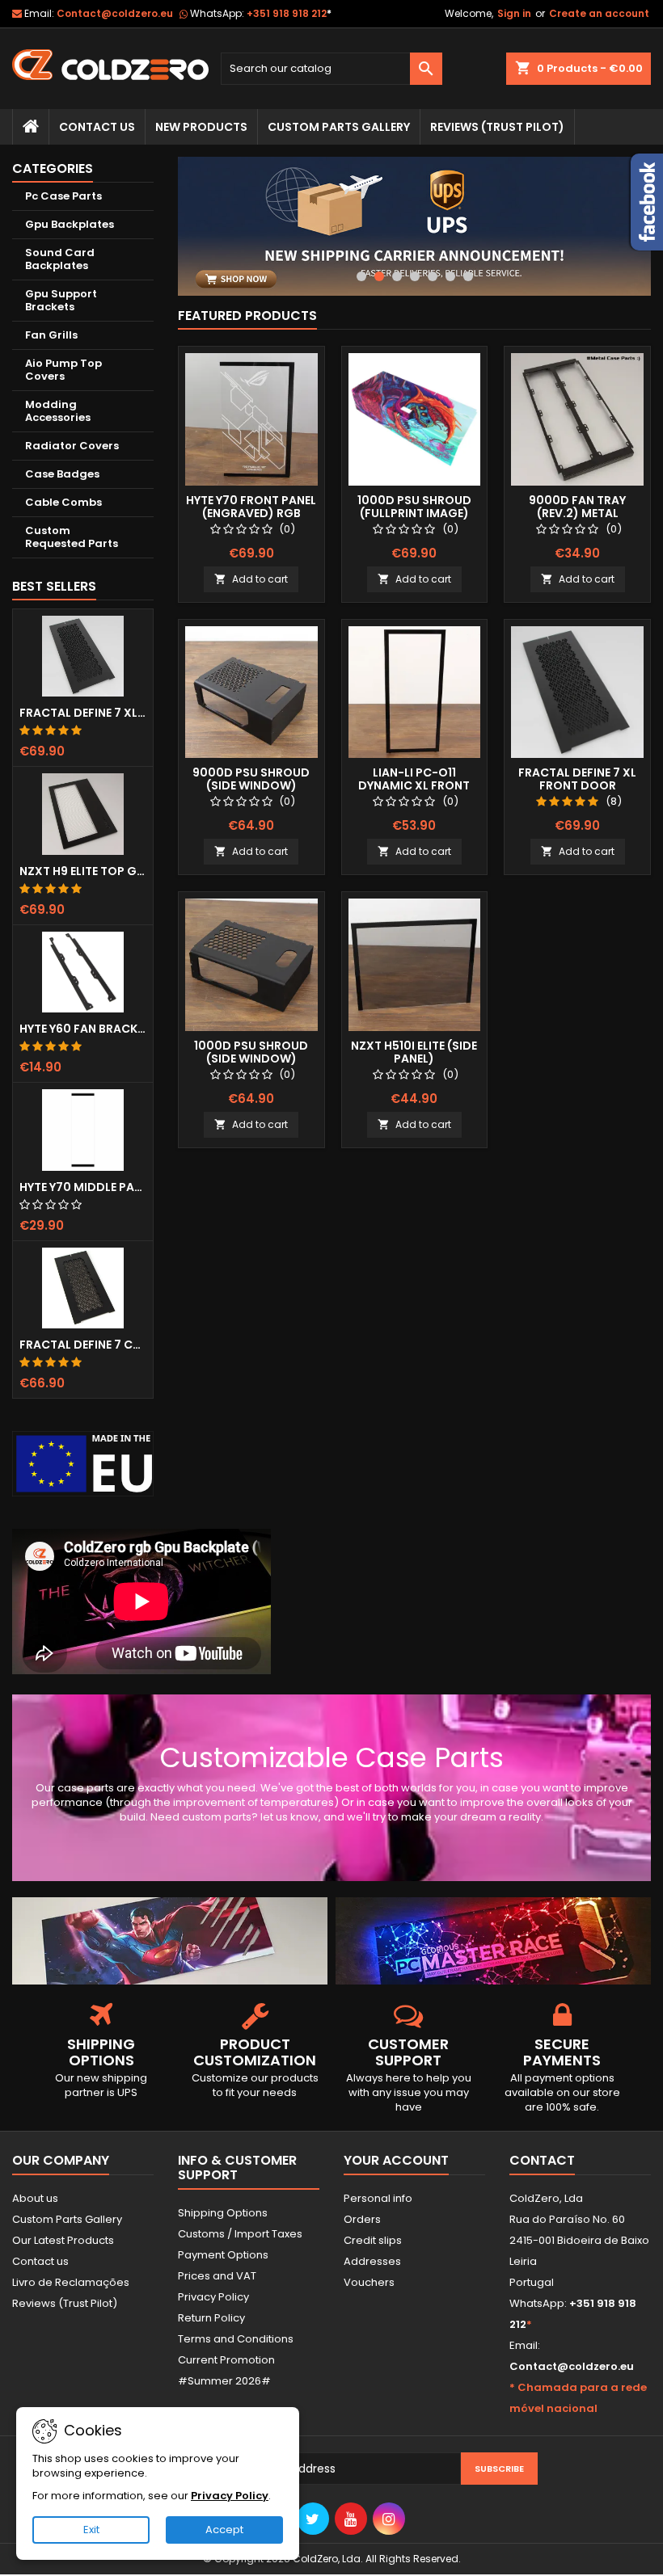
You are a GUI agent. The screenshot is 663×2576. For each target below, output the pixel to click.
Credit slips (373, 2240)
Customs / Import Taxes (240, 2234)
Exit (91, 2530)
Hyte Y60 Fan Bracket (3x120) (83, 1029)
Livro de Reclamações (71, 2282)
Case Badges (62, 474)
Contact (542, 2160)
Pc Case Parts (63, 196)
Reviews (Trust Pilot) (65, 2303)
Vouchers (369, 2282)
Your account (396, 2160)
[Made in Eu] (83, 1463)
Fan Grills (51, 335)
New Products (201, 127)
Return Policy (211, 2318)
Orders (362, 2219)
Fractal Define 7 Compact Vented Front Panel (83, 1345)
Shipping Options (223, 2213)
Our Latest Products (63, 2240)
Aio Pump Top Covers (63, 370)
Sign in (514, 13)
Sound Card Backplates (60, 259)
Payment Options (223, 2255)
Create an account (599, 13)
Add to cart (251, 579)
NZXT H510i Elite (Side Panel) (414, 1052)
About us (35, 2198)
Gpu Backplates (70, 224)
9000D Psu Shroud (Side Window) (251, 779)
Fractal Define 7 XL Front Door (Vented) (83, 713)
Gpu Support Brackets (61, 300)
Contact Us (97, 127)
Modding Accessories (58, 411)
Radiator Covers (72, 446)
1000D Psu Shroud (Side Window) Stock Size (251, 1059)
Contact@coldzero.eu (115, 13)
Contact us (40, 2261)
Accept (224, 2530)
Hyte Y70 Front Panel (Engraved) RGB (251, 507)
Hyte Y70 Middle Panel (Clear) (83, 1187)
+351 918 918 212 (289, 13)
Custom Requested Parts (72, 537)
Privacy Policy (213, 2297)
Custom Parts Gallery (339, 127)
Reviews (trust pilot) (497, 127)
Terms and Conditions (236, 2339)
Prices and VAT (217, 2276)
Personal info (378, 2198)
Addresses (372, 2261)
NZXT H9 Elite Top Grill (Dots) (83, 871)
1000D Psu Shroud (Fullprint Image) (414, 507)
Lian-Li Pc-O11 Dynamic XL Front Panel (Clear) (414, 785)
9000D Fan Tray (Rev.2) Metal (577, 507)
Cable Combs (63, 502)
